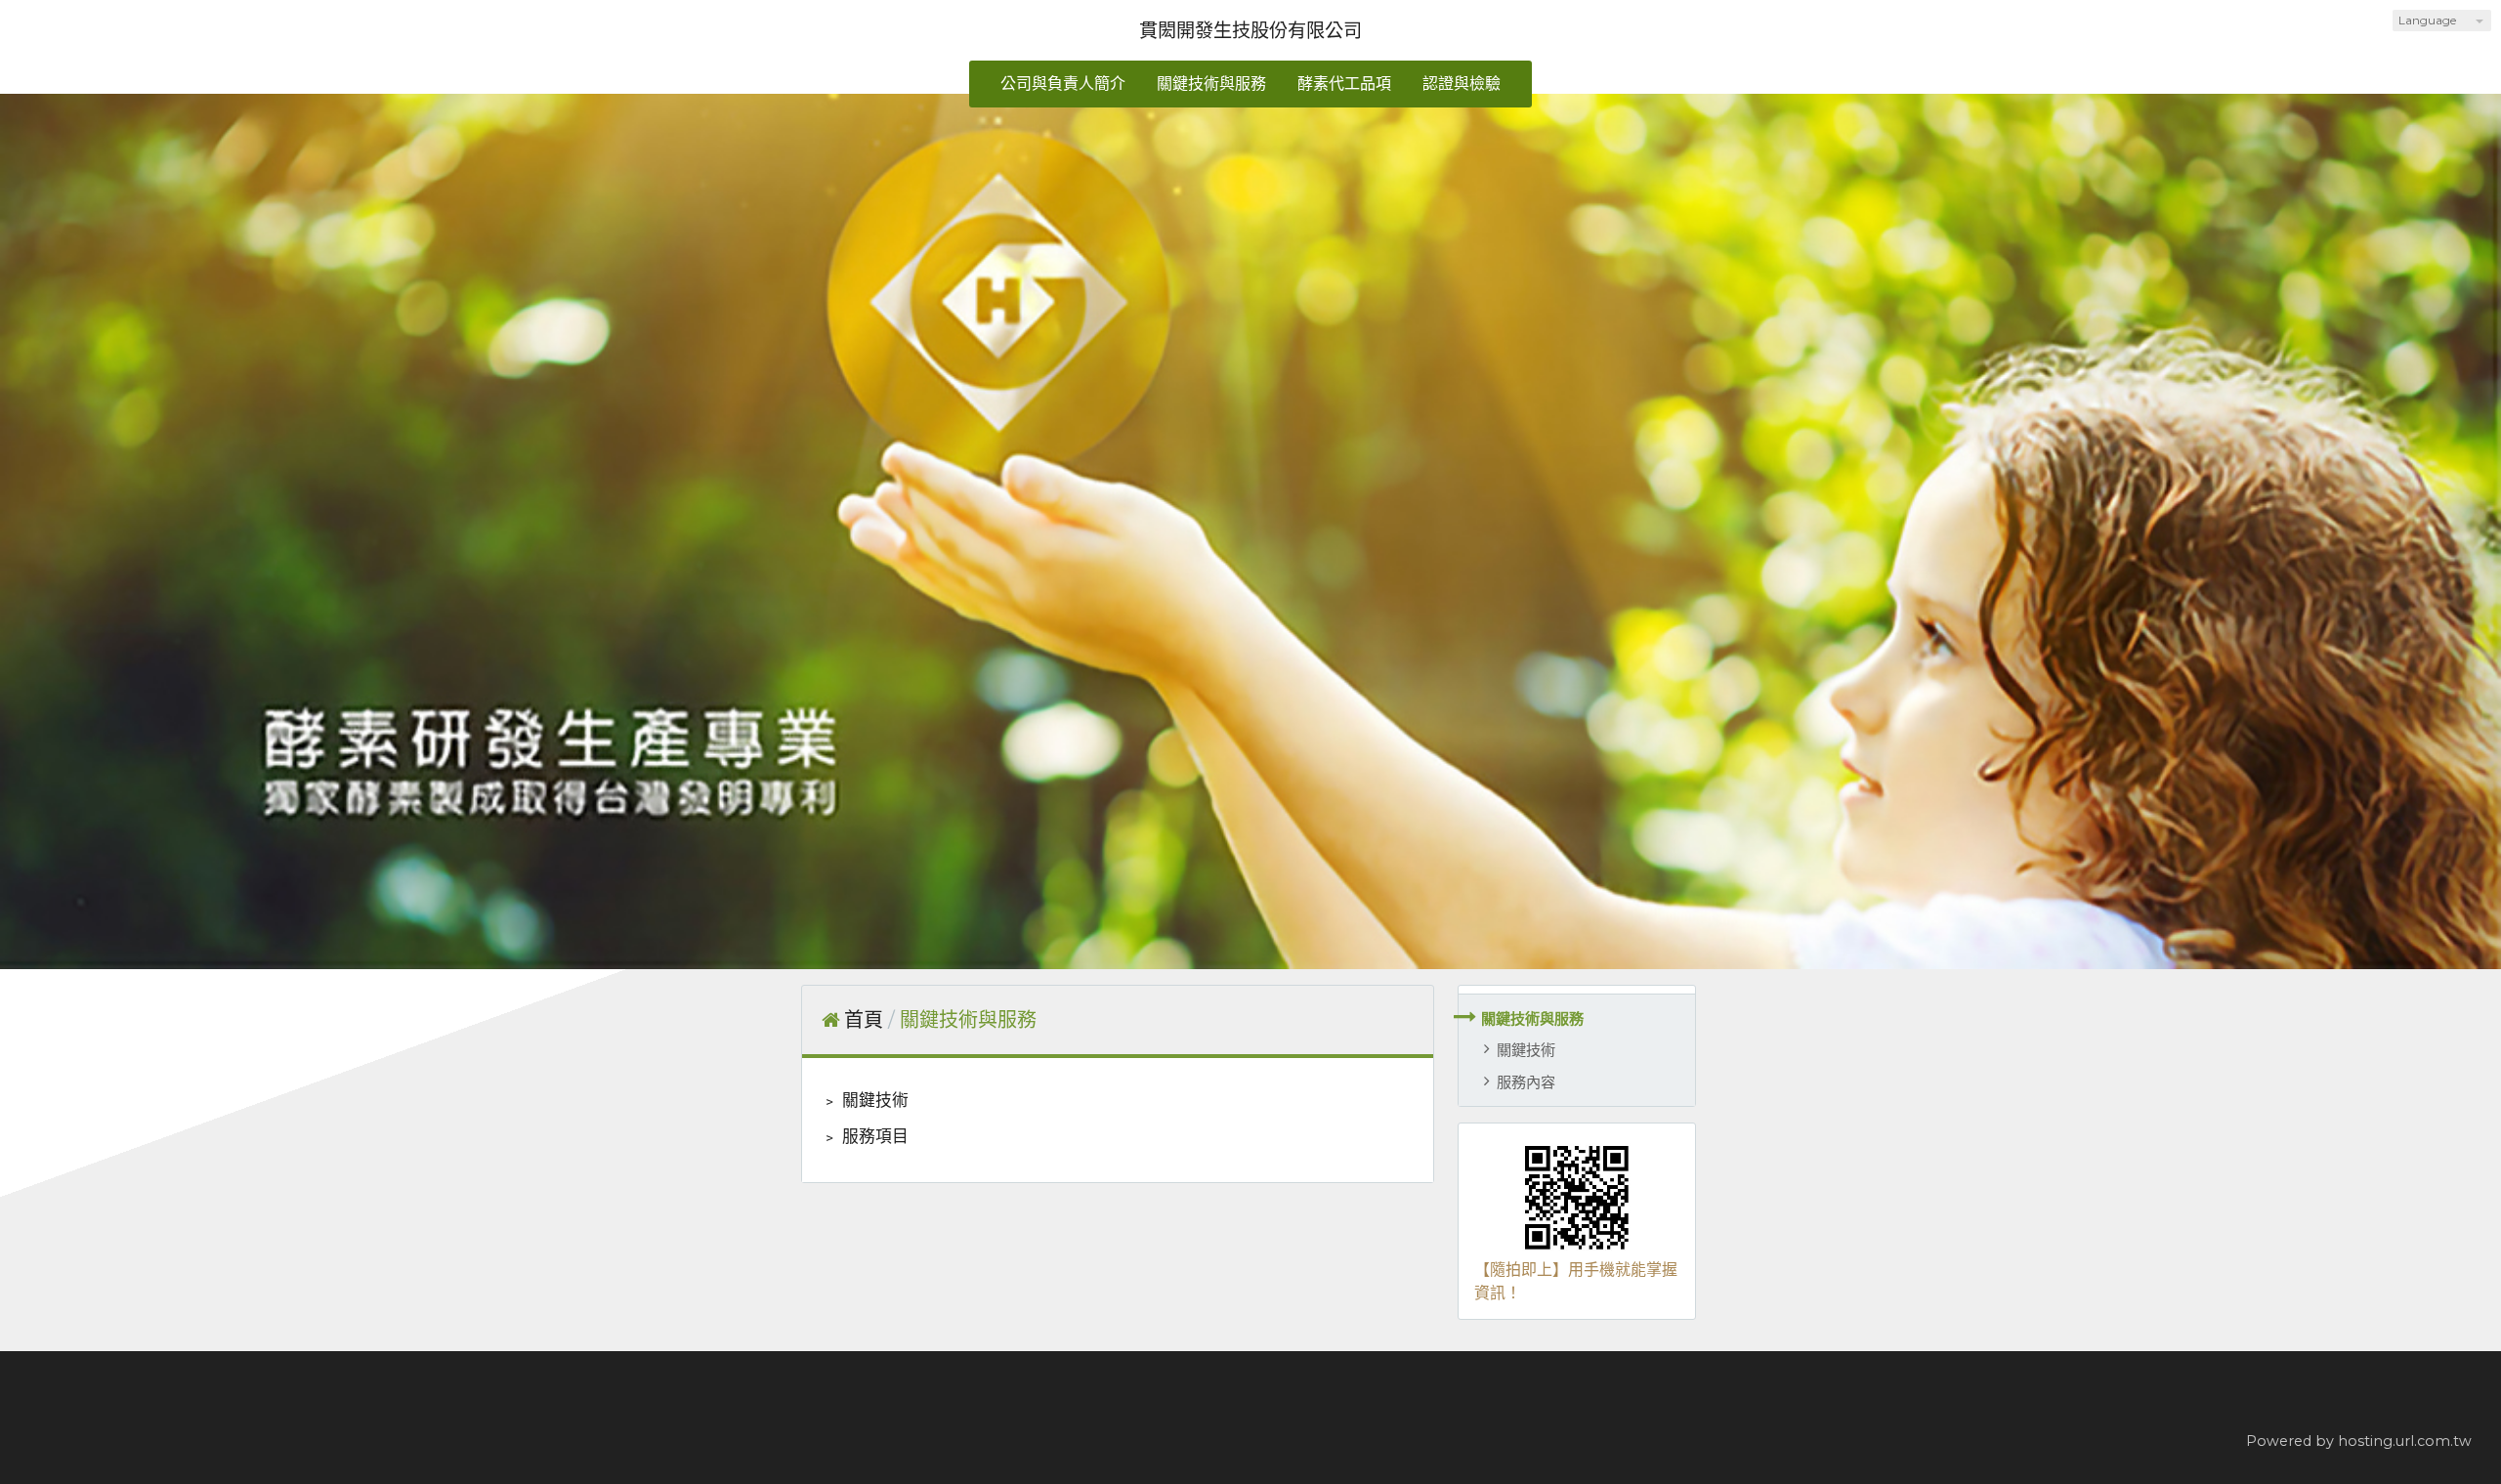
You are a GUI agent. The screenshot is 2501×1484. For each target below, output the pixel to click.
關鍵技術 (1526, 1050)
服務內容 (1526, 1082)
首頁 (864, 1020)
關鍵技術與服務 (1532, 1018)
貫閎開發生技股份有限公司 (1250, 30)
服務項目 (873, 1136)
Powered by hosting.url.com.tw (2359, 1441)
